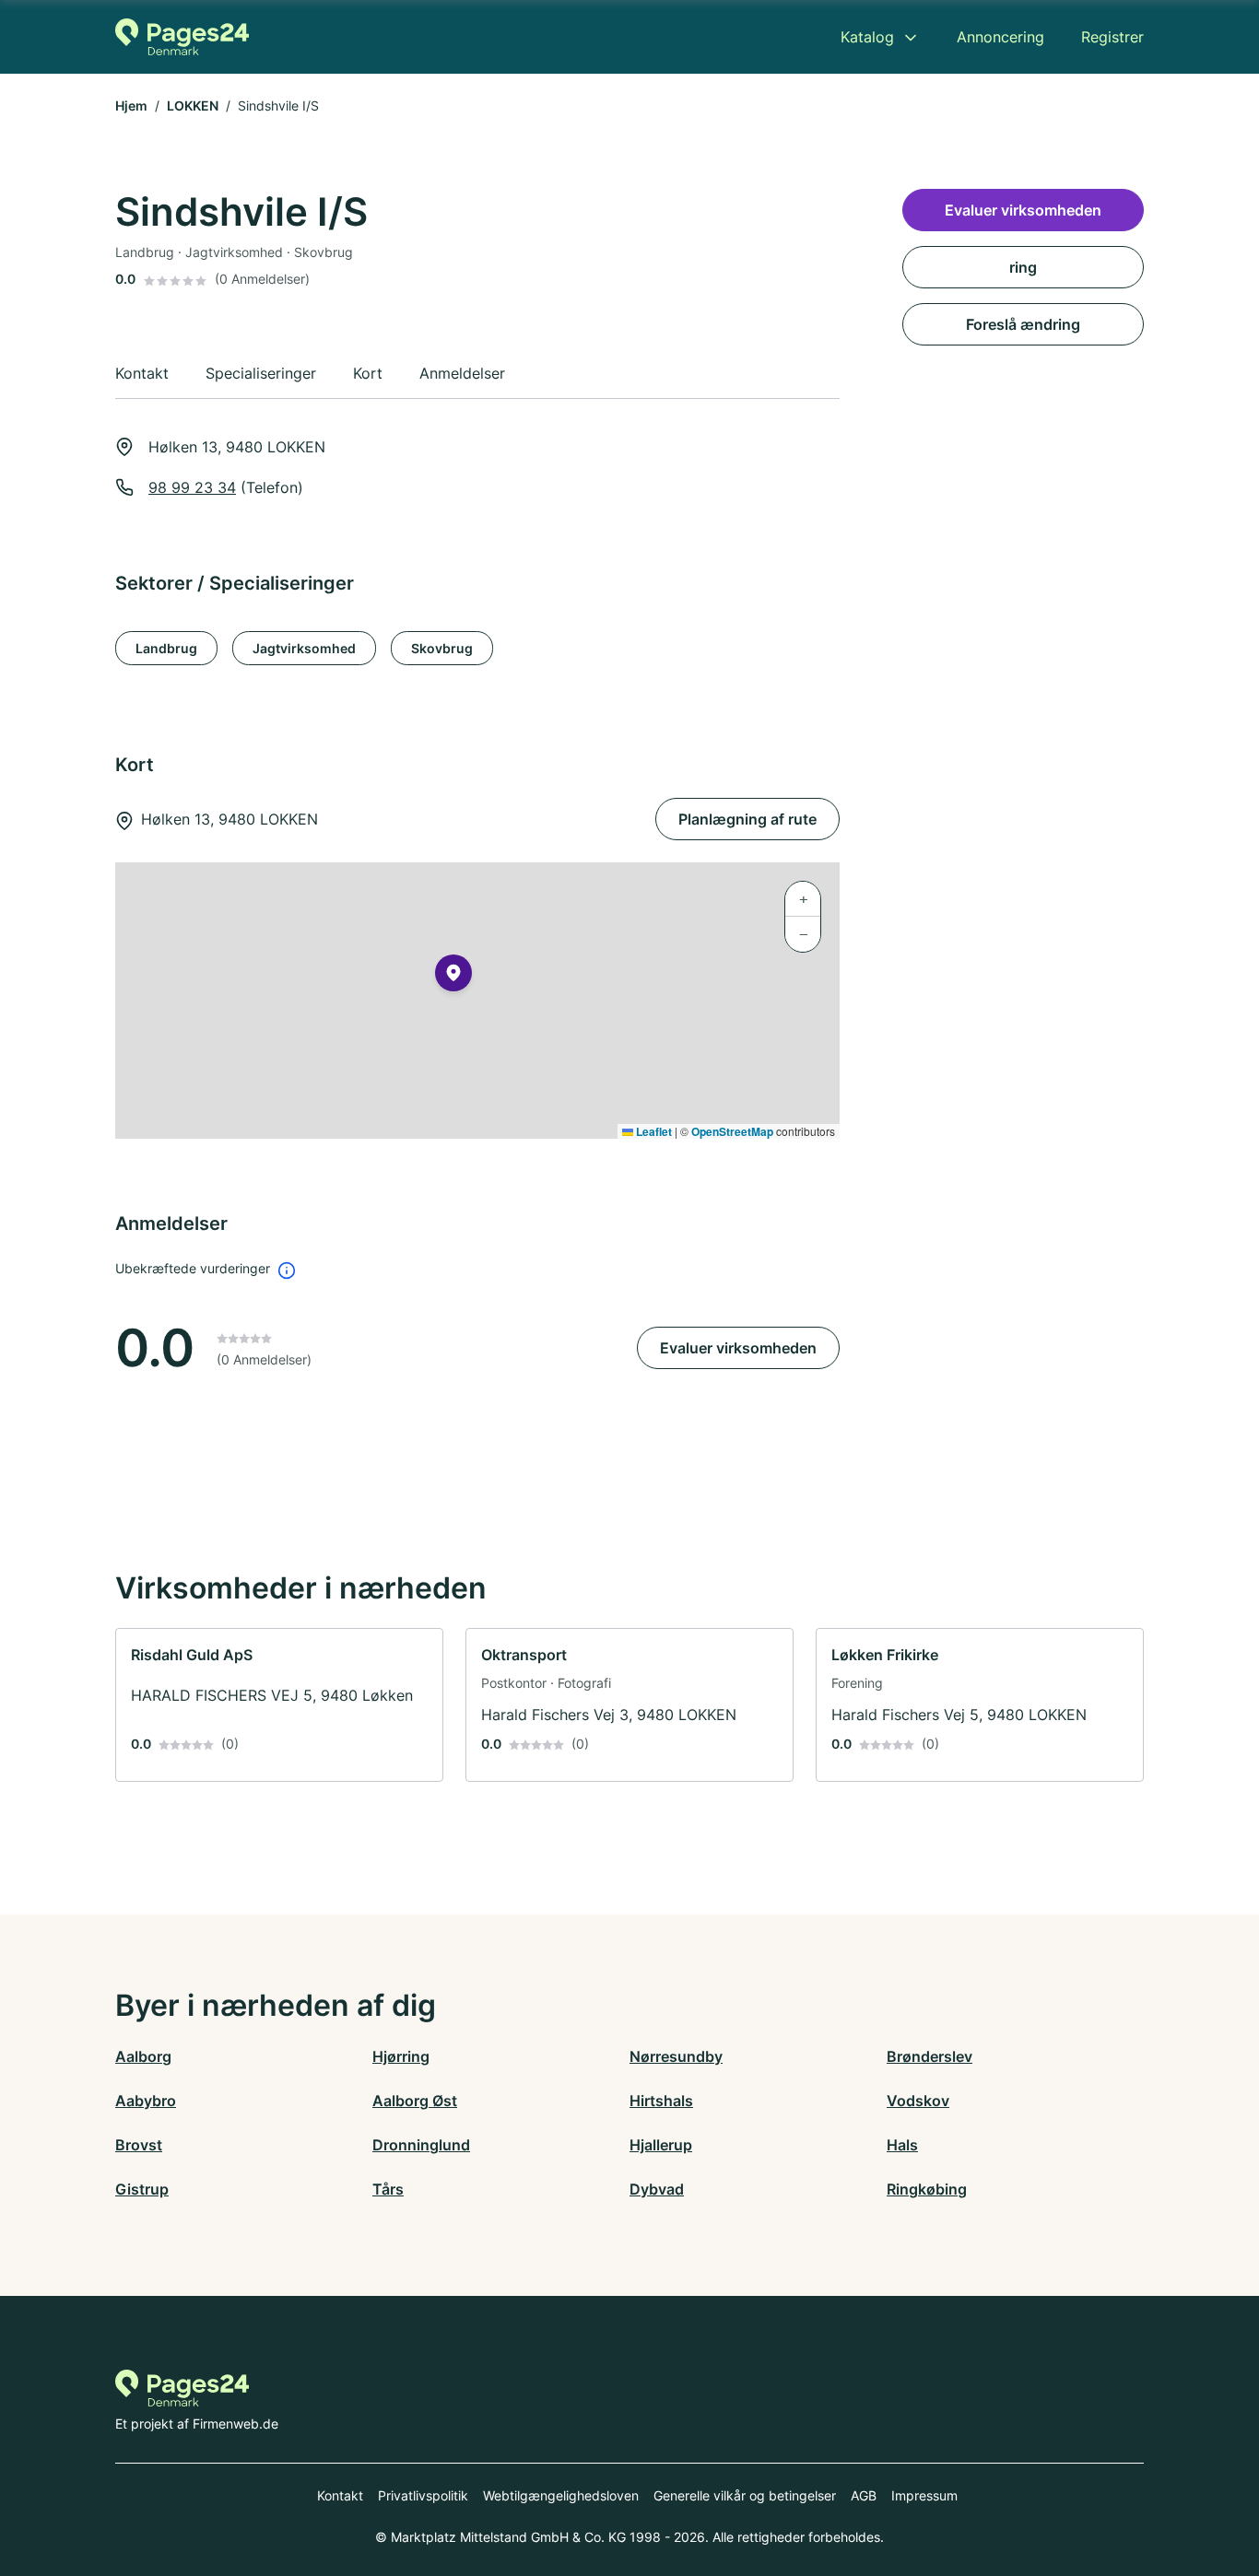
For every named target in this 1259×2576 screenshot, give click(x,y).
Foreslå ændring (1023, 324)
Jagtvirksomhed (304, 648)
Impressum (924, 2495)
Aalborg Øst (415, 2101)
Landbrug (166, 648)
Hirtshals (661, 2101)
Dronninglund (421, 2145)
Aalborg (143, 2056)
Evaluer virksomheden (738, 1348)
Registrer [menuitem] (1112, 37)
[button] (453, 977)
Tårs (388, 2189)
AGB (864, 2495)
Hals (902, 2145)
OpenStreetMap (732, 1131)
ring (1023, 267)
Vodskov (918, 2101)
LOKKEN (193, 105)
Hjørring (401, 2056)
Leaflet (653, 1131)
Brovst (139, 2145)
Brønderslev (930, 2056)
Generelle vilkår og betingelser (745, 2495)
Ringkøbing (927, 2189)
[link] (279, 1705)
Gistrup (142, 2189)
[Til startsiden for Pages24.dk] (182, 37)
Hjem (131, 105)
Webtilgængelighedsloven (561, 2495)
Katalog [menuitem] (867, 37)
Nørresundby (676, 2056)
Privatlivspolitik (423, 2495)
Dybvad (657, 2189)
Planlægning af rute (747, 819)
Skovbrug (442, 648)
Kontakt (340, 2495)
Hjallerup (661, 2145)
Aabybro (146, 2101)
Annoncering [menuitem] (1000, 37)
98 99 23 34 (192, 487)
